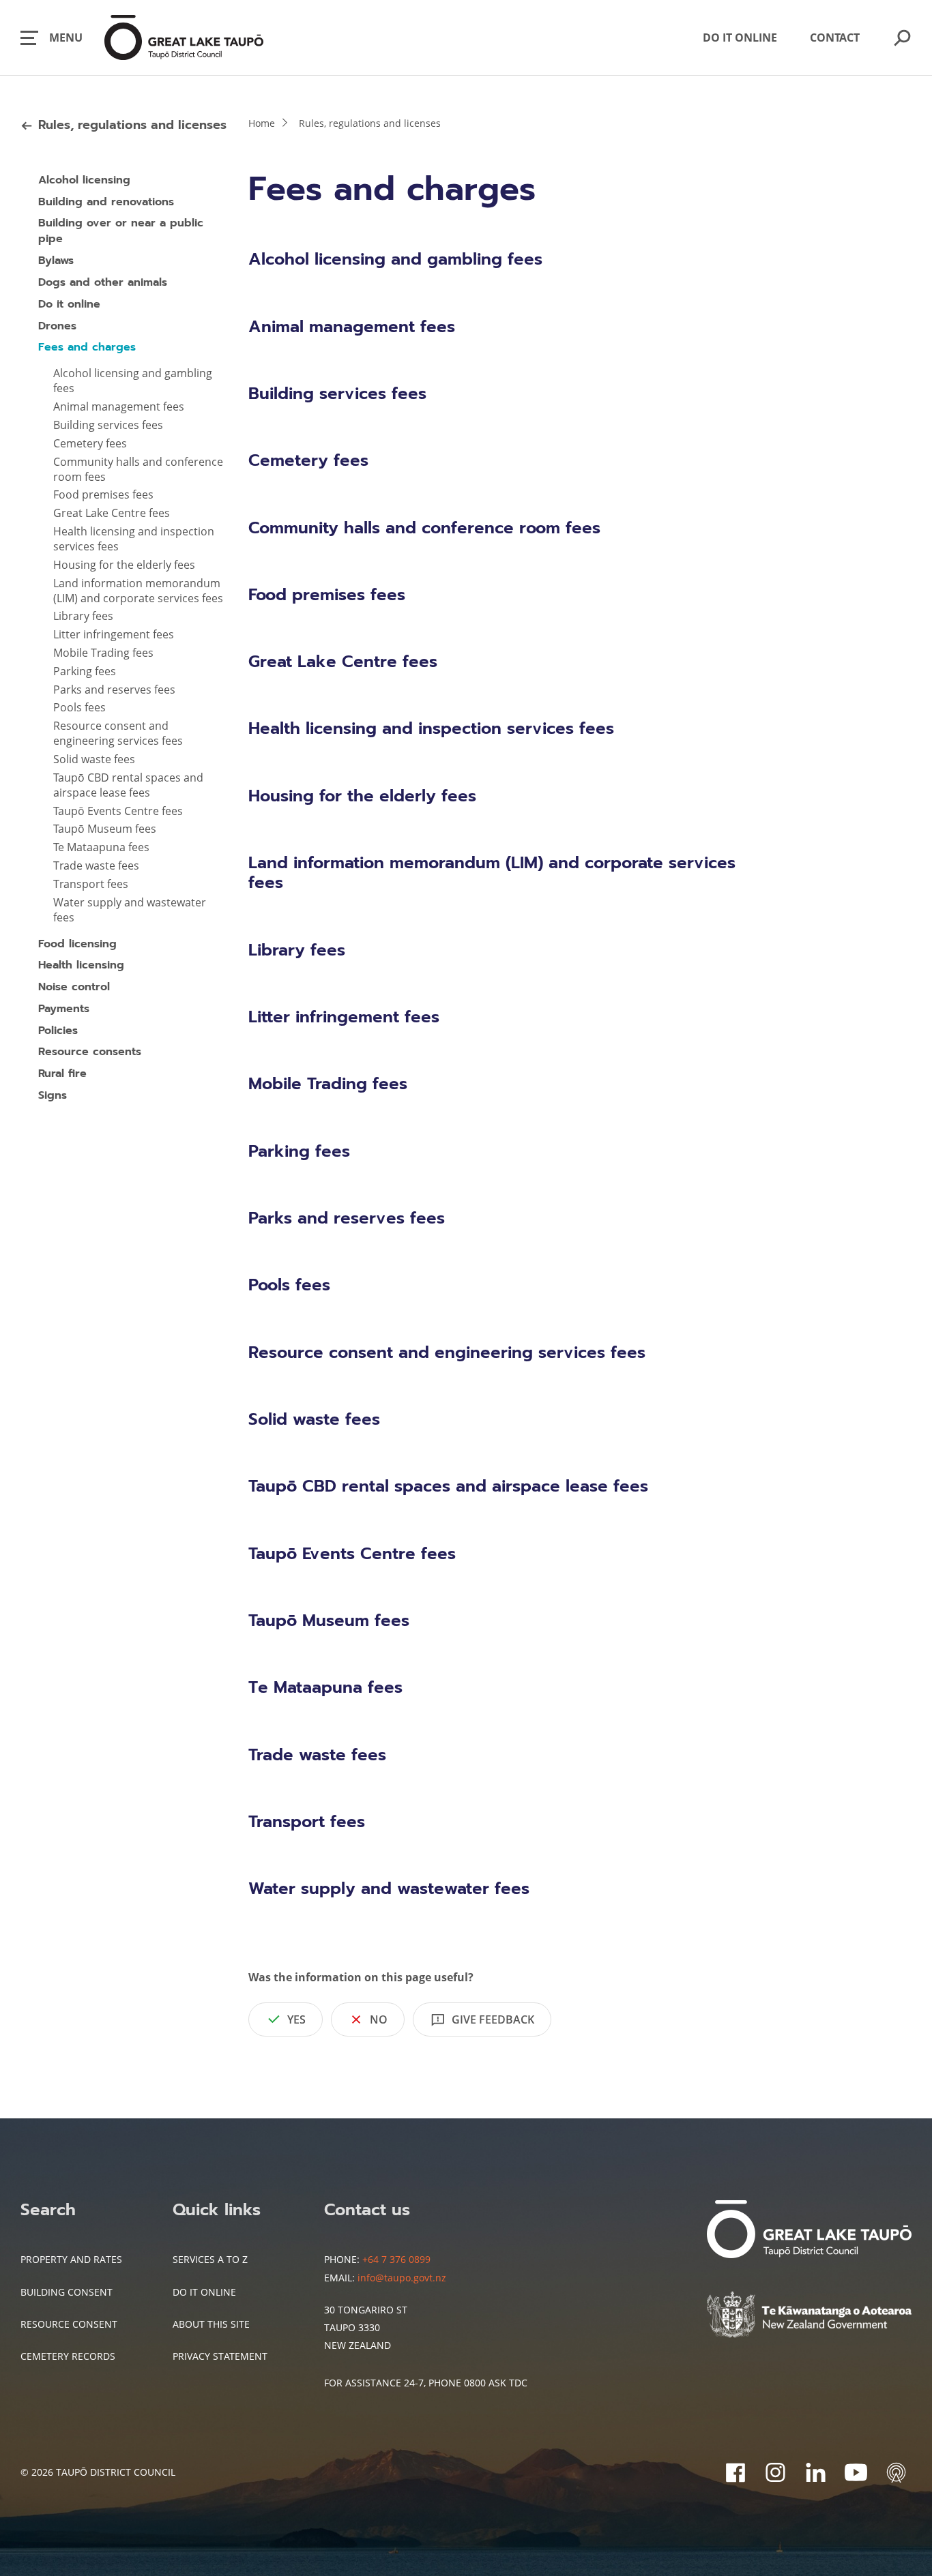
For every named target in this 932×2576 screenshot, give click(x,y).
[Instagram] (775, 2472)
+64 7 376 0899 (396, 2259)
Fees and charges (87, 347)
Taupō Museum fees (105, 829)
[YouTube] (856, 2472)
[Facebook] (735, 2472)
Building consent (67, 2292)
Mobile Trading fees (103, 653)
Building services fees (108, 425)
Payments (64, 1009)
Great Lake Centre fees (112, 513)
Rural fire (62, 1074)
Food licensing (77, 944)
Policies (58, 1031)
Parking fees (85, 671)
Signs (53, 1095)
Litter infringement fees (114, 634)
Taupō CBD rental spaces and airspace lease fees (128, 785)
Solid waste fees (94, 759)
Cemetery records (68, 2356)
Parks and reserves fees (114, 690)
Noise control (74, 987)
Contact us (367, 2210)
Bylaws (56, 261)
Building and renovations (106, 202)
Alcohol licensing (84, 180)
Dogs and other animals (103, 282)
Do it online (740, 38)
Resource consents (90, 1052)
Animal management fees (119, 406)
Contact (835, 38)
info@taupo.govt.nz (402, 2278)
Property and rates (71, 2259)
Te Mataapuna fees (101, 847)
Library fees (83, 616)
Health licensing (81, 965)
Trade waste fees (96, 865)
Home (262, 123)
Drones (57, 326)
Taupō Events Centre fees (118, 811)
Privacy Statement (220, 2356)
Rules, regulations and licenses (132, 125)
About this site (211, 2324)
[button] (52, 38)
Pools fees (79, 707)
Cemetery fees (90, 443)
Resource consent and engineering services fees (118, 733)
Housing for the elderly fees (124, 565)
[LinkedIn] (816, 2472)
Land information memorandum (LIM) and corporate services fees (138, 591)
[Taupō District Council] (809, 2231)
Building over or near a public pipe (121, 231)
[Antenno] (896, 2472)
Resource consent (69, 2324)
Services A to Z (210, 2259)
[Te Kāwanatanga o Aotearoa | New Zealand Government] (809, 2316)
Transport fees (91, 884)
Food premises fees (103, 494)
